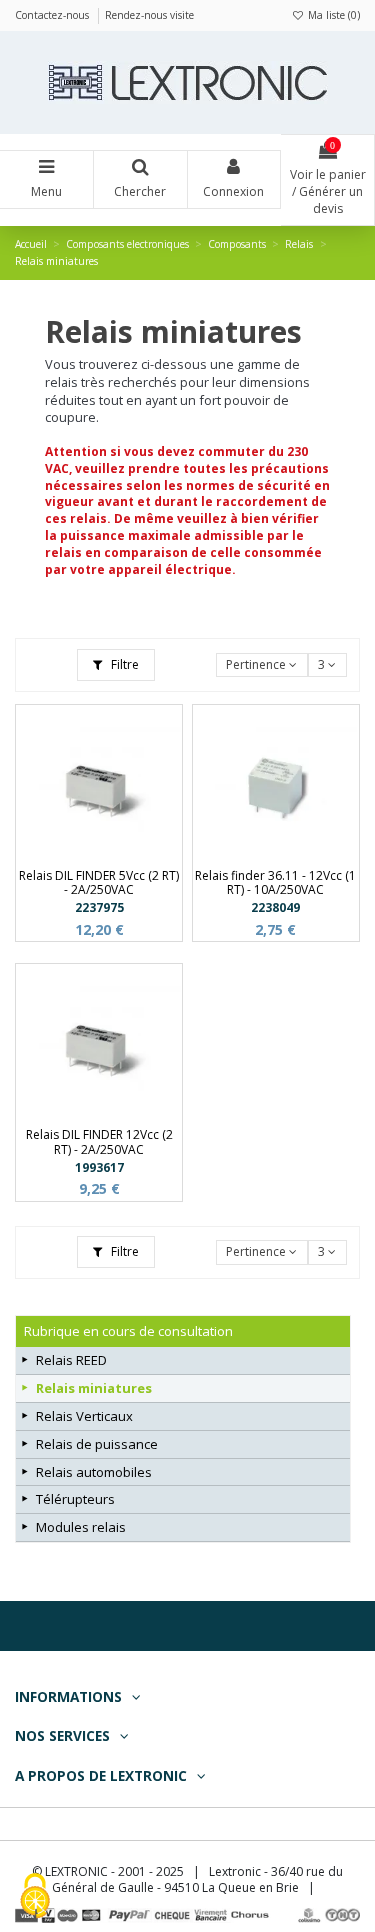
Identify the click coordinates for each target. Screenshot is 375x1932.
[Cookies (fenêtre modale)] (35, 1897)
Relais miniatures (94, 1388)
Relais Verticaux (84, 1416)
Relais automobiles (94, 1472)
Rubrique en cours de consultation (128, 1331)
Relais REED (71, 1360)
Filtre (123, 664)
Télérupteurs (75, 1499)
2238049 (275, 907)
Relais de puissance (97, 1444)
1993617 (99, 1167)
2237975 (99, 907)
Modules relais (81, 1527)
